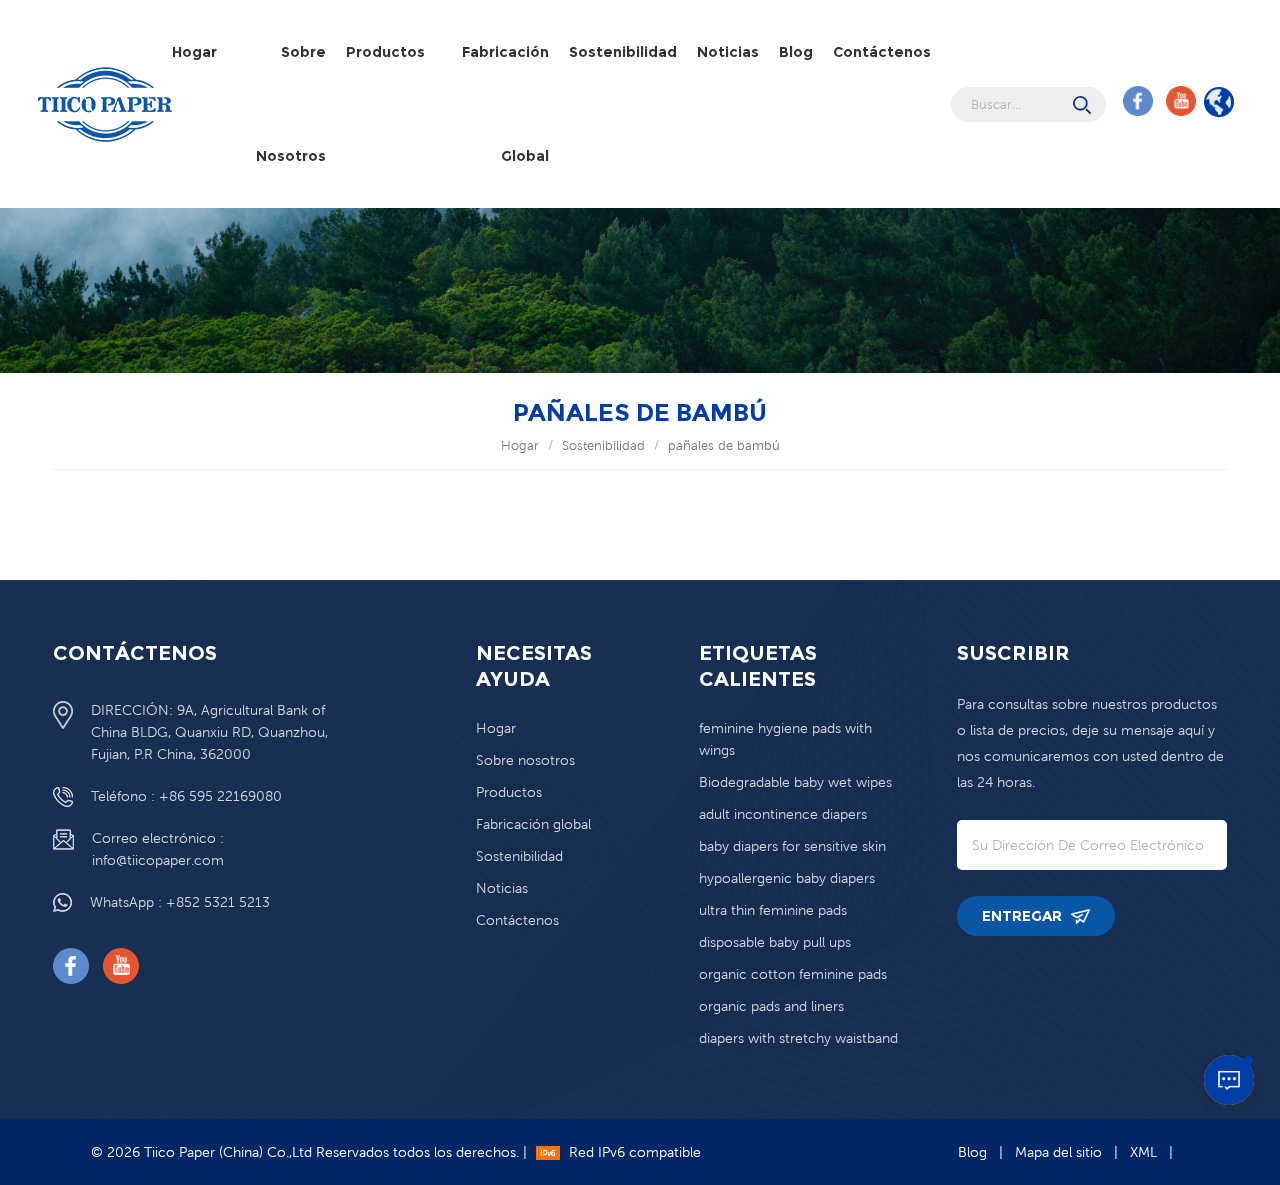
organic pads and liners (771, 1006)
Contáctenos (882, 52)
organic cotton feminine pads (793, 974)
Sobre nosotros (291, 104)
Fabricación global (505, 104)
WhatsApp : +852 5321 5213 (180, 902)
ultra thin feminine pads (773, 910)
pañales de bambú (724, 445)
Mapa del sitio (1058, 1152)
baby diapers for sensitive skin (792, 846)
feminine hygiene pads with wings (785, 739)
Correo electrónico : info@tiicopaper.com (158, 849)
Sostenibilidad (623, 52)
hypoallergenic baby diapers (787, 878)
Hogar (194, 52)
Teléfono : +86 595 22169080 (186, 796)
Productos (385, 52)
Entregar (1024, 916)
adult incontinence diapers (783, 814)
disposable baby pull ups (775, 942)
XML (1143, 1152)
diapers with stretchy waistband (798, 1038)
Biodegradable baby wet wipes (795, 782)
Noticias (728, 52)
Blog (796, 52)
